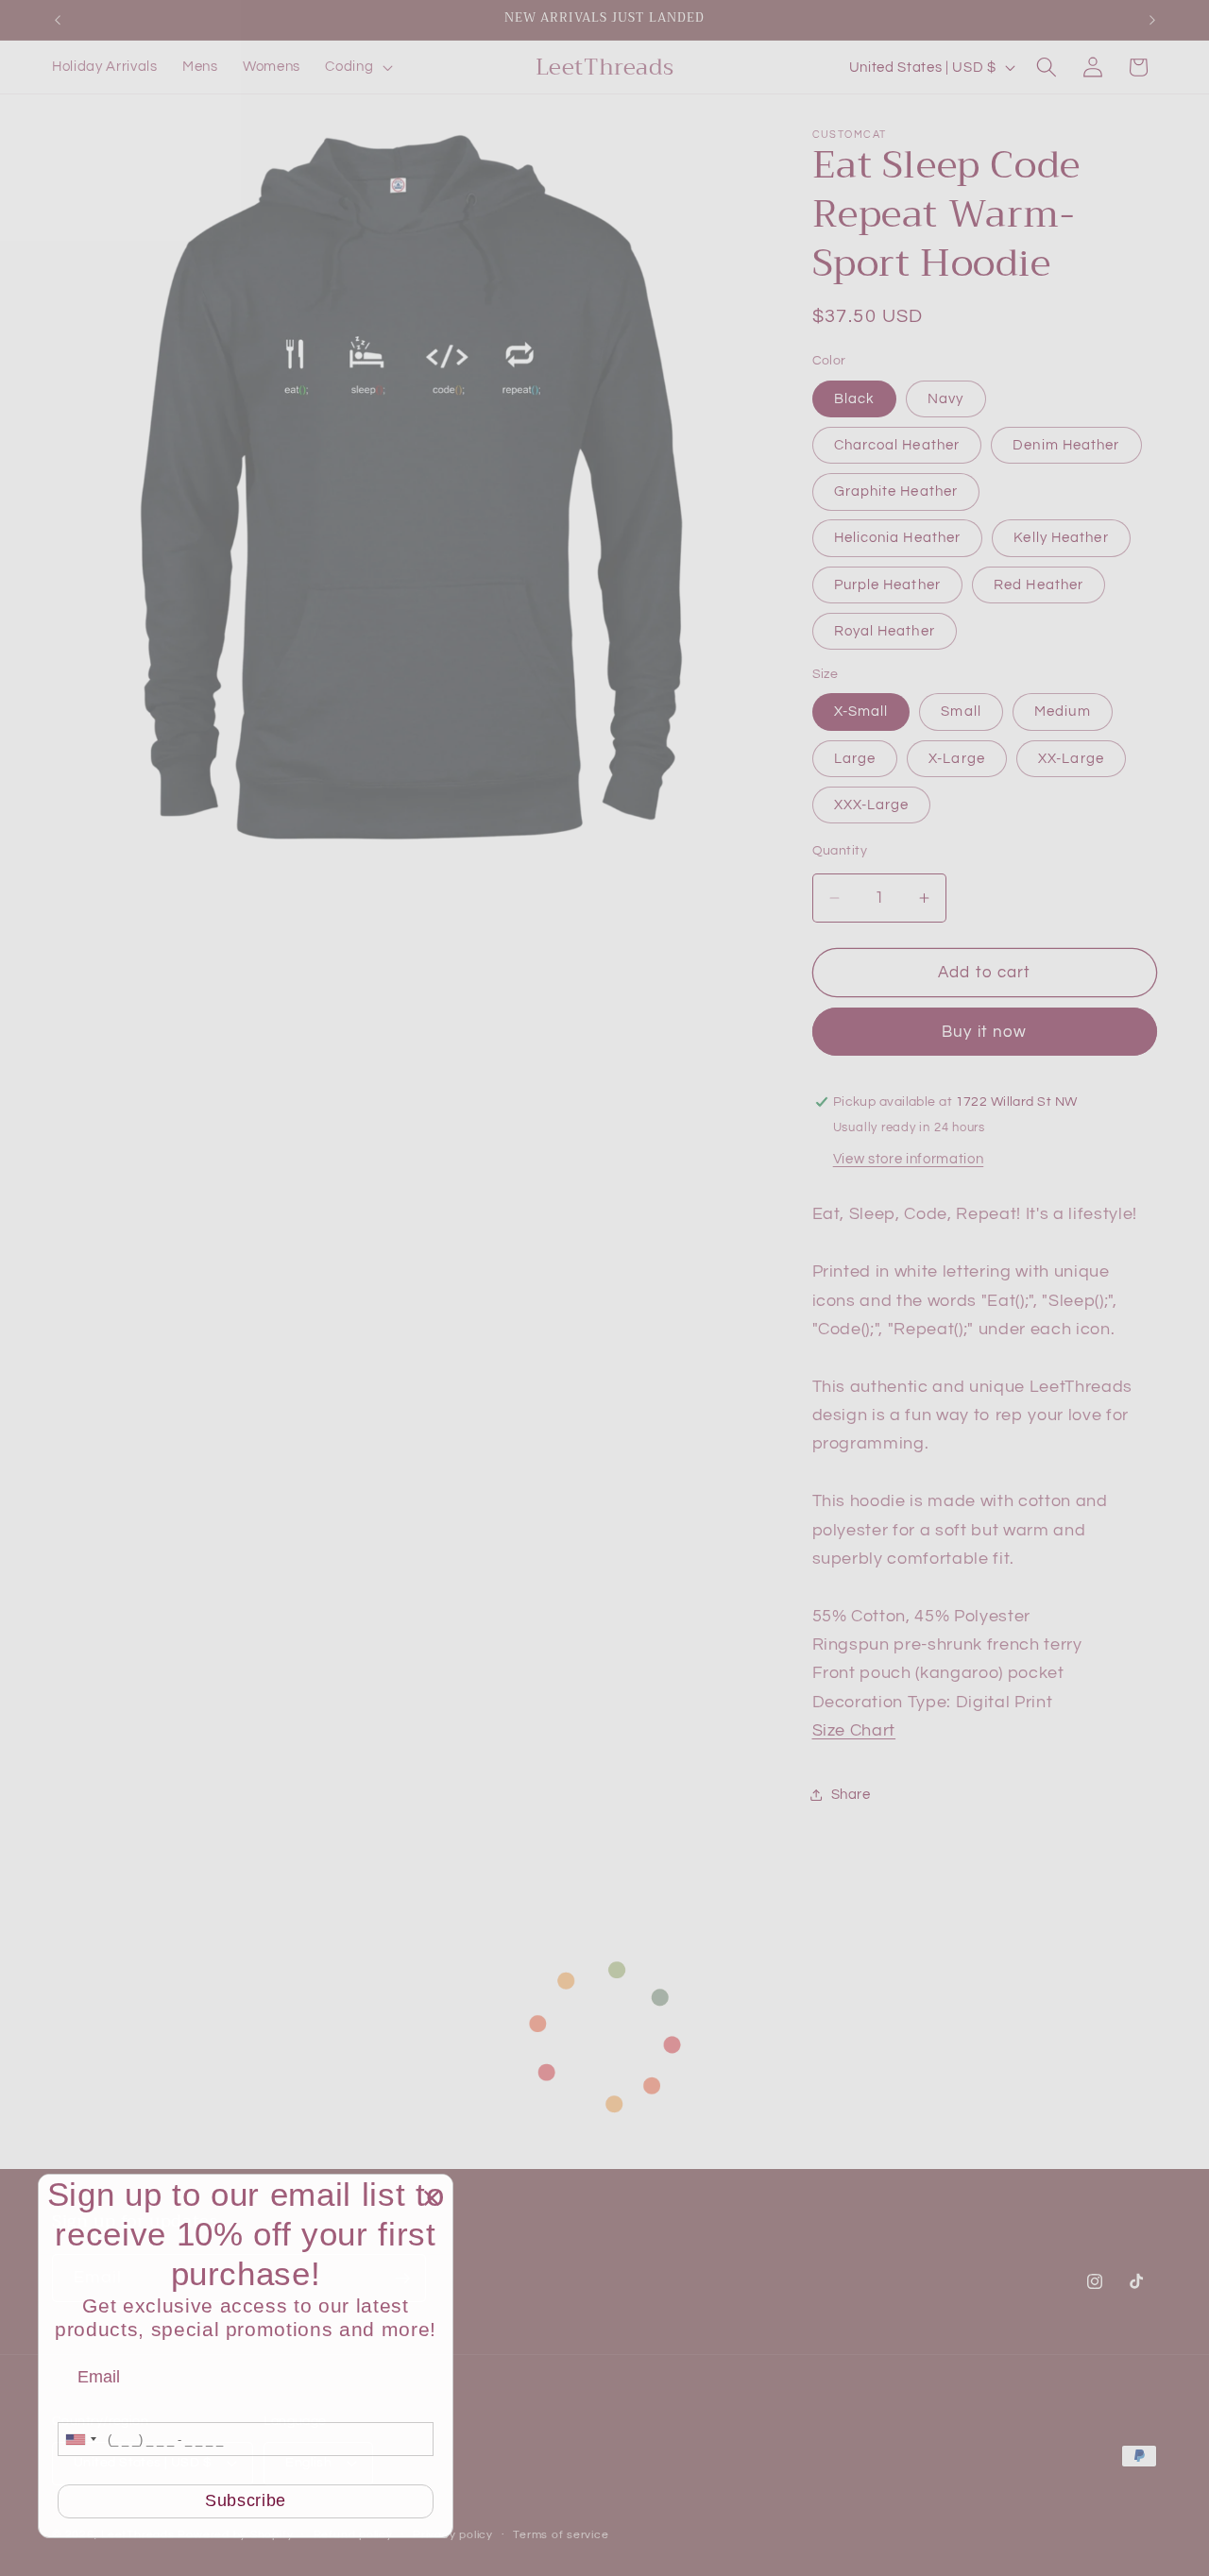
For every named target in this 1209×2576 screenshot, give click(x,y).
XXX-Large (872, 805)
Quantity (840, 851)
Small (961, 712)
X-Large (957, 758)
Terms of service (561, 2535)
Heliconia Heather (898, 538)
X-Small (861, 712)
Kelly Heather (1061, 538)
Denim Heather (1066, 445)
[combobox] (80, 2439)
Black (855, 398)
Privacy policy (453, 2535)
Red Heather (1039, 585)
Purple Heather (887, 585)
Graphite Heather (896, 492)
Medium (1063, 712)
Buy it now (984, 1033)
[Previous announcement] (58, 20)
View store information (909, 1160)
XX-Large (1071, 758)
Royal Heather (885, 632)
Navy (945, 398)
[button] (357, 67)
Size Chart (854, 1732)
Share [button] (851, 1794)
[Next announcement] (1152, 20)
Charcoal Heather (897, 445)
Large (855, 758)
